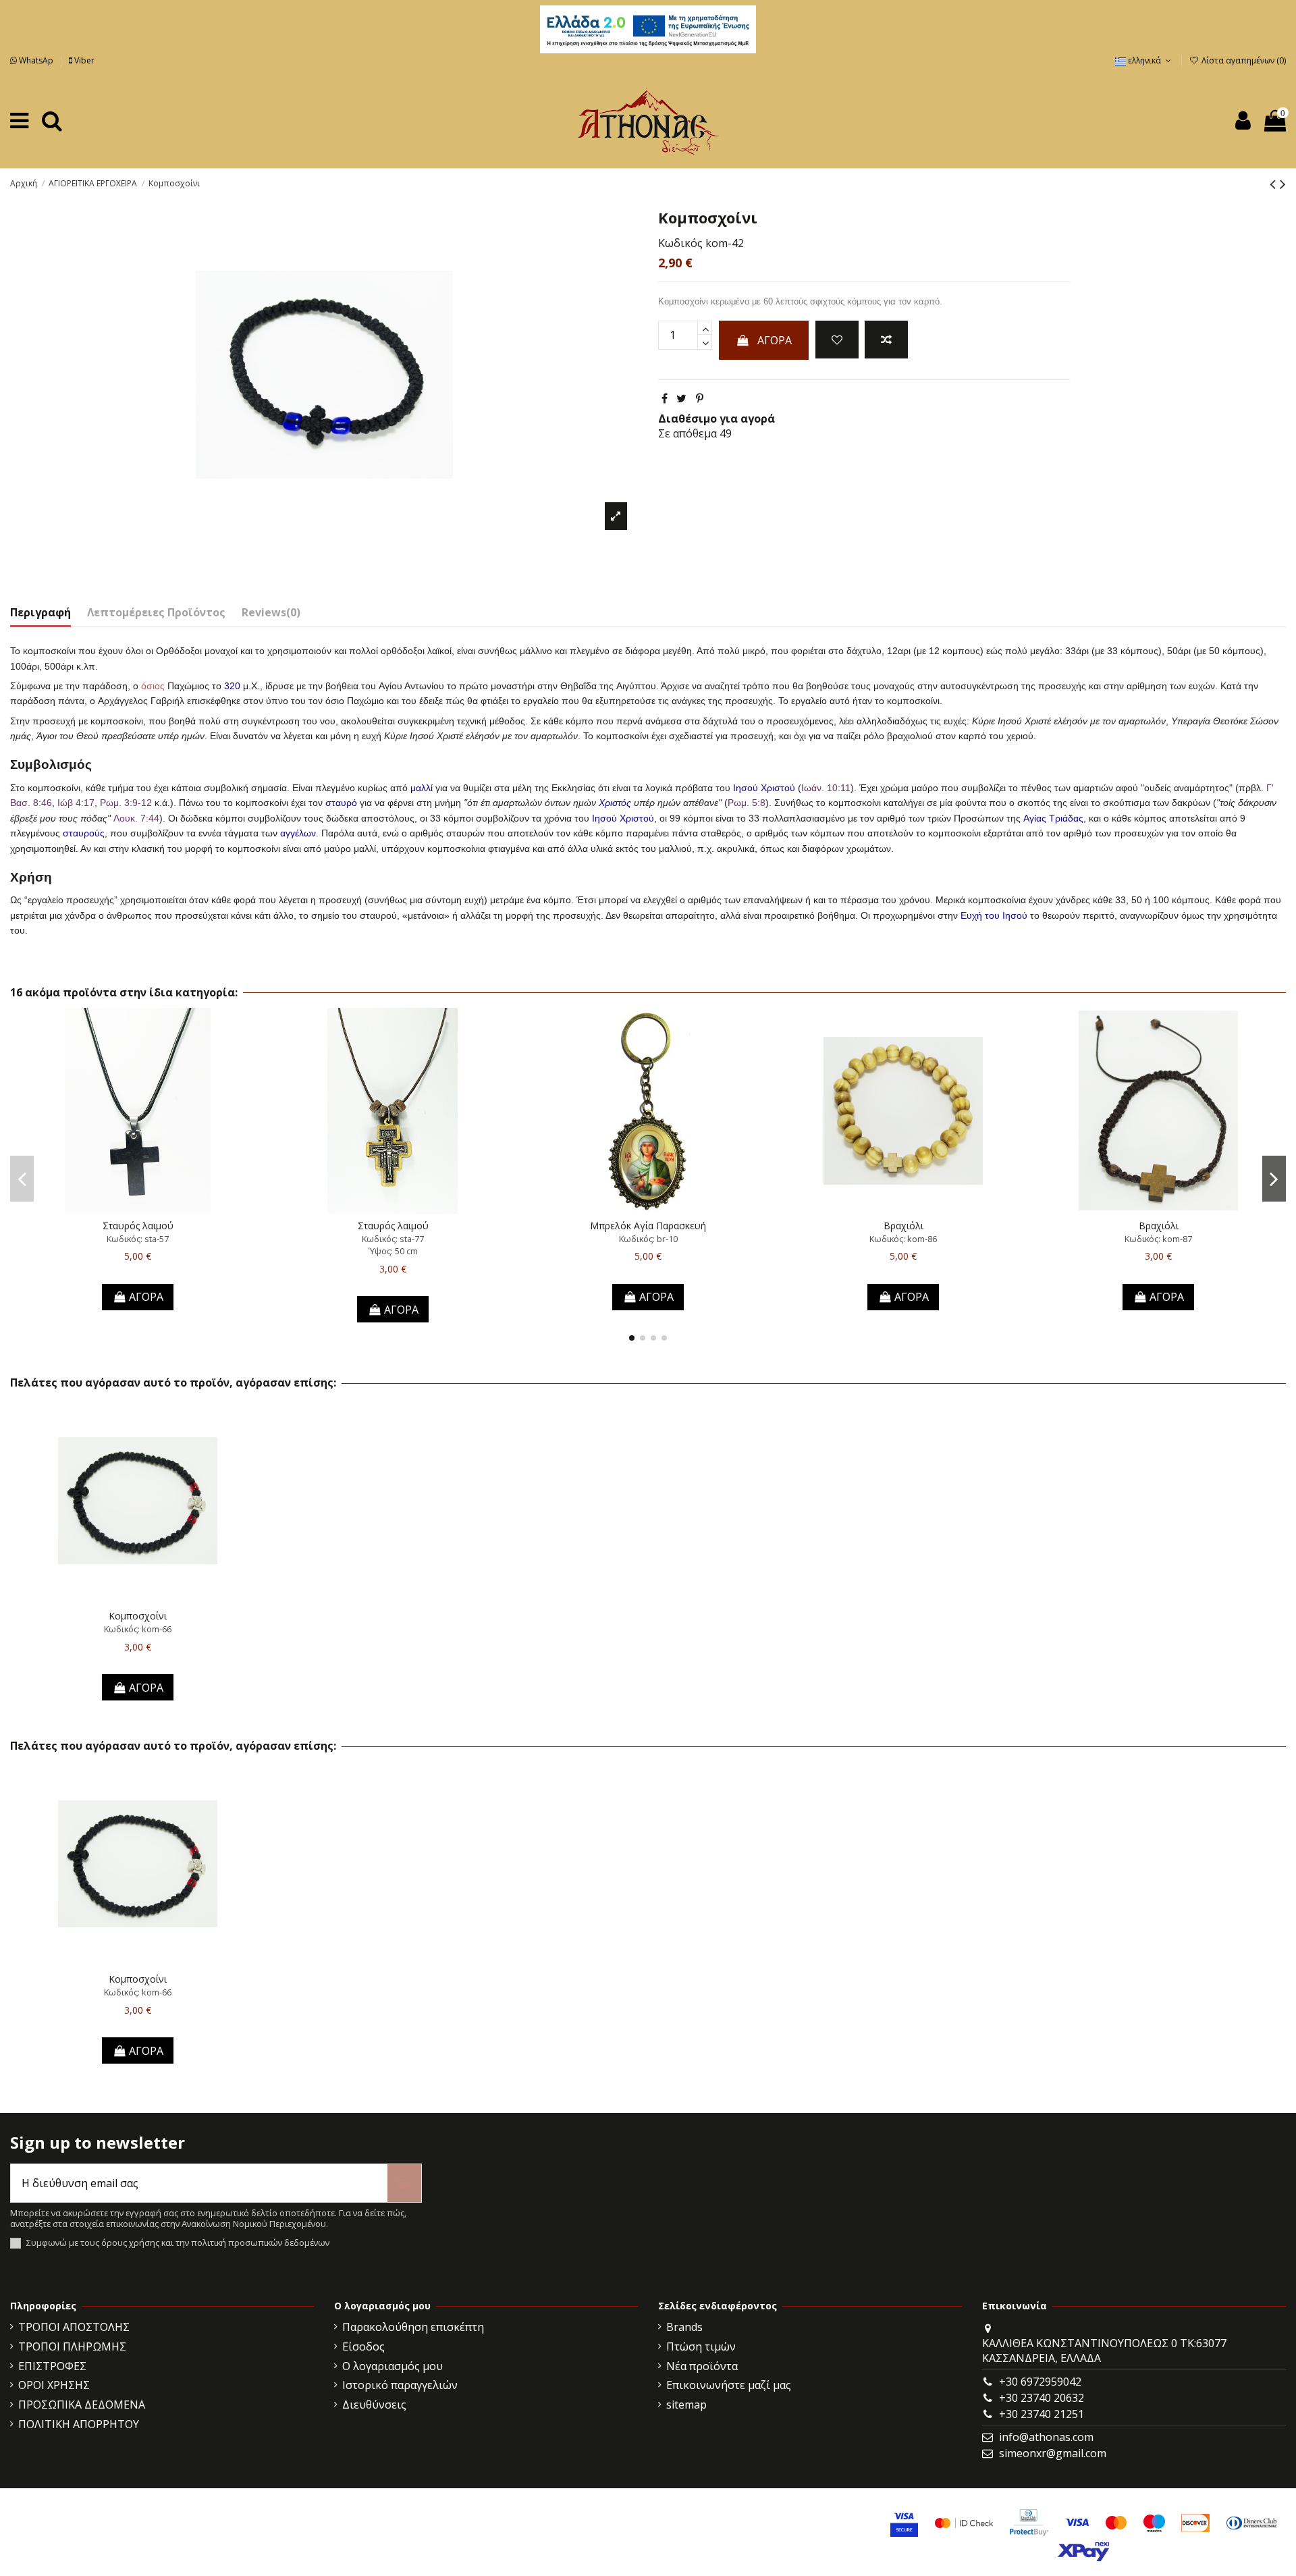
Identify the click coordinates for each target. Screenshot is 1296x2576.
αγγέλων (298, 833)
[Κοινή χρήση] (665, 398)
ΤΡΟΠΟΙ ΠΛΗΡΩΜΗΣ (72, 2346)
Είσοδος (363, 2346)
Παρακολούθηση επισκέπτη (413, 2327)
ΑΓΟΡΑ (775, 340)
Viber (83, 60)
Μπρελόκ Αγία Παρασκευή (648, 1226)
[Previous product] (1275, 183)
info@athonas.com (1046, 2437)
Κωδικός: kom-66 (138, 1629)
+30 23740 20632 (1042, 2398)
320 (232, 686)
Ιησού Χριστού (764, 788)
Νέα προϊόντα (702, 2366)
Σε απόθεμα (687, 433)
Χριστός (615, 803)
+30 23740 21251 (1042, 2414)
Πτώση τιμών (701, 2346)
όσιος (153, 686)
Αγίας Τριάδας (1053, 818)
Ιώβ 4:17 (76, 803)
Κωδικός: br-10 (648, 1239)
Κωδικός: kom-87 (1158, 1239)
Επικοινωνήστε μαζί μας (729, 2385)
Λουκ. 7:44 (136, 818)
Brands (684, 2327)
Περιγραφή (40, 612)
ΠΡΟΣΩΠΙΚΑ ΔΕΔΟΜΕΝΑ (82, 2405)
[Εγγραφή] (404, 2183)
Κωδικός (680, 243)
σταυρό (341, 803)
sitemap (686, 2405)
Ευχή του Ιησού (994, 915)
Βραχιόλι (903, 1226)
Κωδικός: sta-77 (393, 1239)
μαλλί (422, 788)
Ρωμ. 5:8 (747, 803)
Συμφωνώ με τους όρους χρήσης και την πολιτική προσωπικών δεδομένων (178, 2243)
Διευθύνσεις (374, 2405)
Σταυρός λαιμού (138, 1226)
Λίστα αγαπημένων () (1243, 60)
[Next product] (1283, 183)
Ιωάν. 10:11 (826, 788)
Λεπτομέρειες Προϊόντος (156, 612)
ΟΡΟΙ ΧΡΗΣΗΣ (54, 2385)
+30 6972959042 (1040, 2382)
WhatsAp (36, 60)
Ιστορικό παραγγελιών (400, 2385)
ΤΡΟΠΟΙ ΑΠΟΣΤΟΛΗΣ (74, 2327)
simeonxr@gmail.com (1053, 2453)
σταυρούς (84, 833)
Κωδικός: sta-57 (138, 1239)
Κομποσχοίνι (138, 1616)
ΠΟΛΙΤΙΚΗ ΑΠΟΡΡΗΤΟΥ (79, 2424)
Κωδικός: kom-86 (903, 1239)
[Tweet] (681, 398)
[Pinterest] (700, 398)
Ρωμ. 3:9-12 (126, 803)
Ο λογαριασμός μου (393, 2366)
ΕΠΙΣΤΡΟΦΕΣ (52, 2366)
